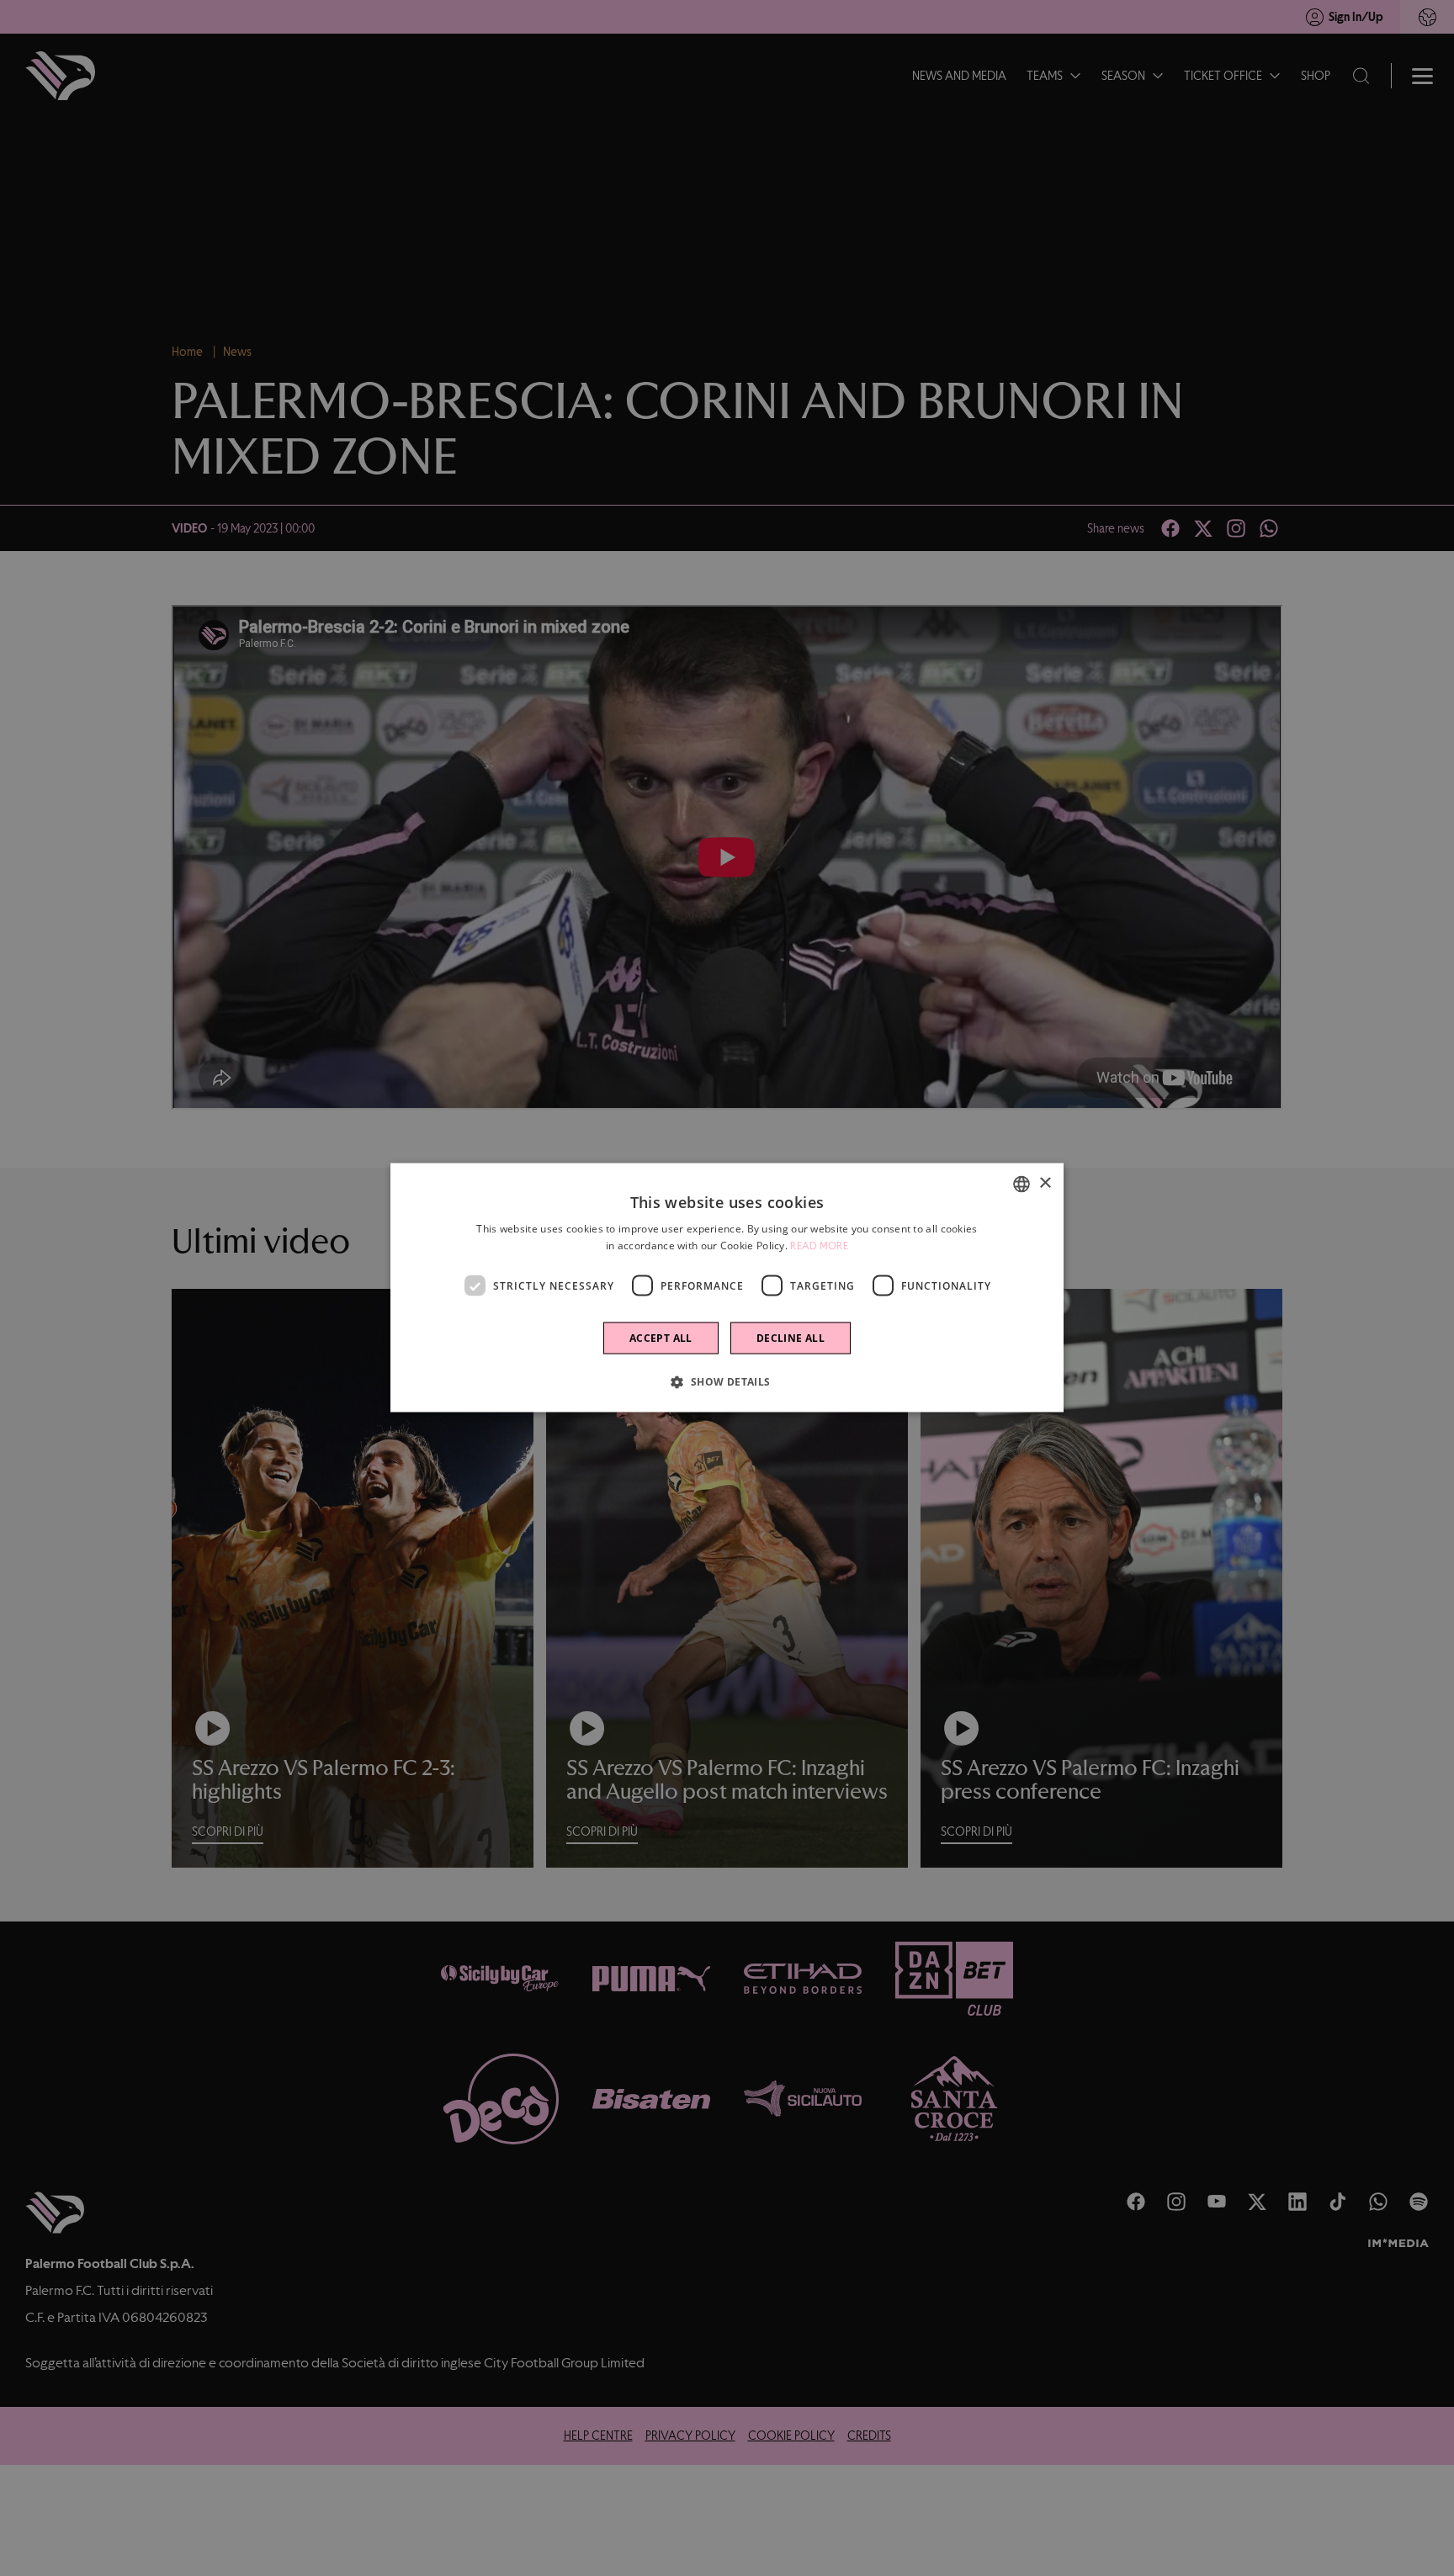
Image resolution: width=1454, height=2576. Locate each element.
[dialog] (727, 1288)
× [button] (1045, 1183)
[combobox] (1022, 1185)
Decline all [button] (791, 1338)
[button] (727, 1381)
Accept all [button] (661, 1338)
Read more (819, 1246)
